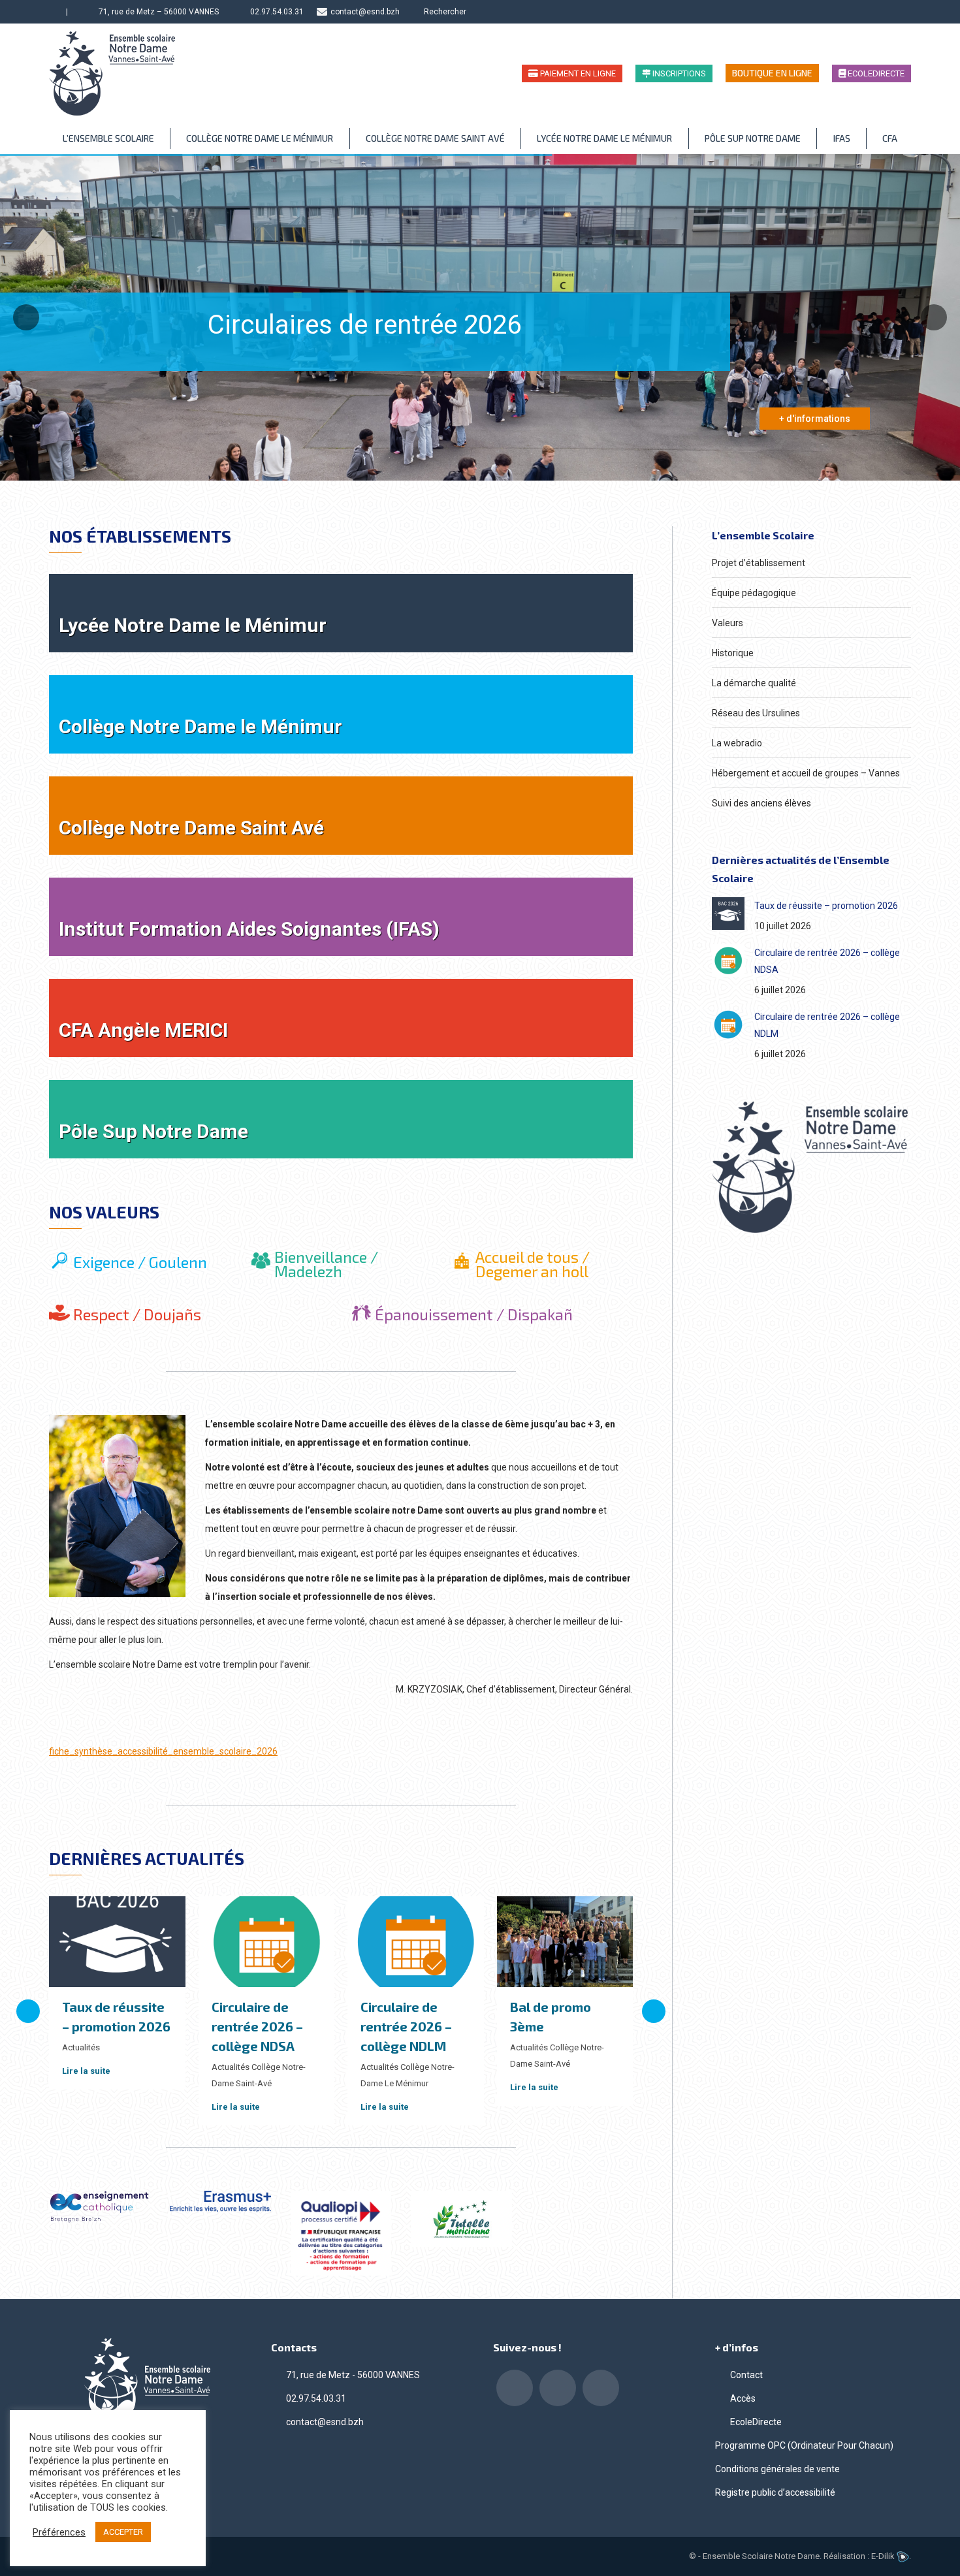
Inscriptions (678, 73)
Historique (733, 653)
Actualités (81, 2047)
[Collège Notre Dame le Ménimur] (341, 714)
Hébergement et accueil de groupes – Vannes (806, 773)
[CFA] (341, 1018)
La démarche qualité (754, 683)
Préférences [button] (59, 2532)
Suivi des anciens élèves (761, 803)
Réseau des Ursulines (756, 713)
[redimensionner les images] (728, 914)
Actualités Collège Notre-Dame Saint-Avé (259, 2075)
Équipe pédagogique (754, 593)
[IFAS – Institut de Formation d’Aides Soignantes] (341, 917)
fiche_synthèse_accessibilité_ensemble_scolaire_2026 (163, 1751)
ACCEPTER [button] (123, 2532)
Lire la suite (86, 2071)
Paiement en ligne (577, 73)
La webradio (737, 743)
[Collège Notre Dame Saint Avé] (341, 816)
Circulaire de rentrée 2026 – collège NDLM (406, 2026)
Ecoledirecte (875, 73)
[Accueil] (55, 12)
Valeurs (728, 623)
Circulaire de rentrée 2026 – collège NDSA (257, 2026)
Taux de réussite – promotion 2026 (826, 906)
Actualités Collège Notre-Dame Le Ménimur (408, 2075)
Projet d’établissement (759, 563)
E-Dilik (884, 2556)
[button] (28, 2011)
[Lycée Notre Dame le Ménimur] (341, 613)
